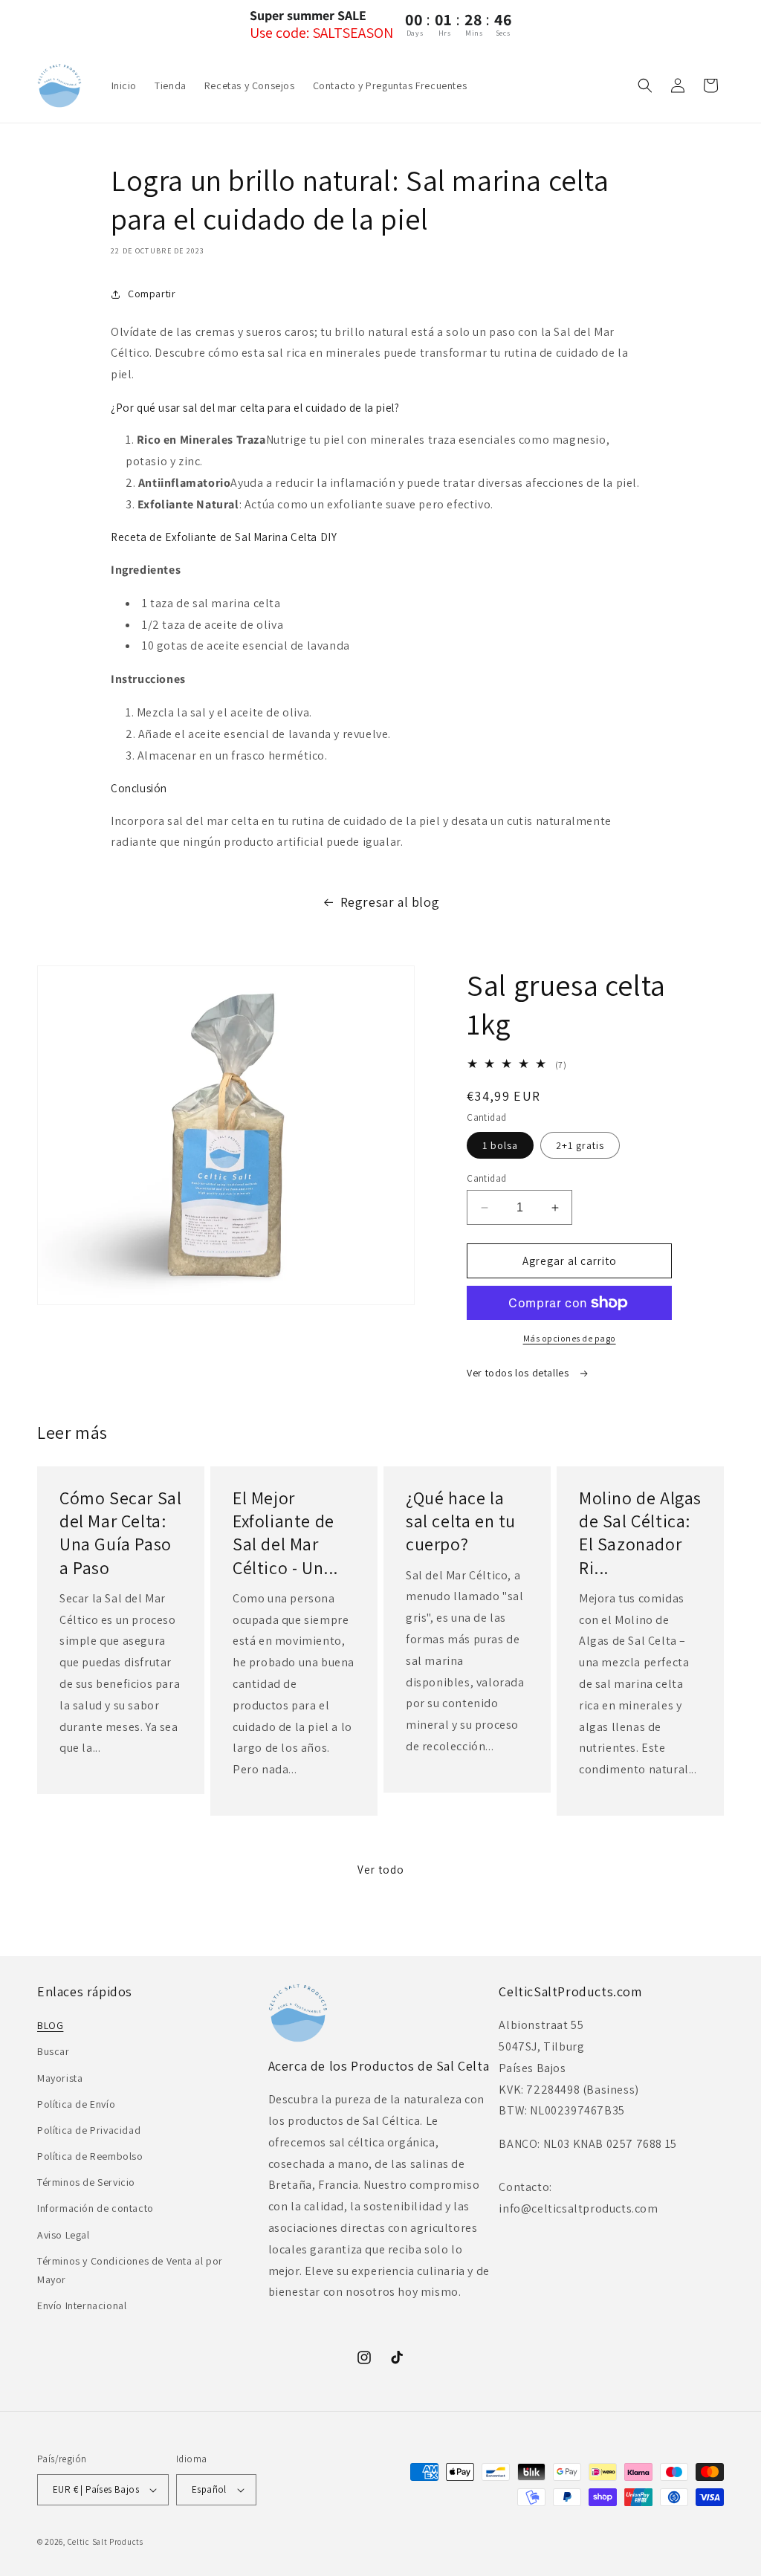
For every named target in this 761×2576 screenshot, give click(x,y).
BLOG (50, 2025)
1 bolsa (500, 1145)
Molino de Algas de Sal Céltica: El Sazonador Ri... (640, 1533)
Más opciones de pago (570, 1338)
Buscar (54, 2051)
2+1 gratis (580, 1145)
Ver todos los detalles (519, 1373)
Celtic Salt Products (106, 2542)
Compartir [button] (152, 294)
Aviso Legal (64, 2235)
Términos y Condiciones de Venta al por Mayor (130, 2270)
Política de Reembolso (90, 2156)
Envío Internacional (82, 2305)
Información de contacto (95, 2208)
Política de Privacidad (89, 2130)
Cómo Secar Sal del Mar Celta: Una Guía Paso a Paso (120, 1533)
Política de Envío (76, 2104)
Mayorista (60, 2078)
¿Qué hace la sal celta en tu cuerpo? (461, 1521)
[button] (645, 85)
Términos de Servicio (86, 2182)
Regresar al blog (390, 902)
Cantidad (486, 1178)
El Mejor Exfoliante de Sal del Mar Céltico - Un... (285, 1533)
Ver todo (381, 1870)
